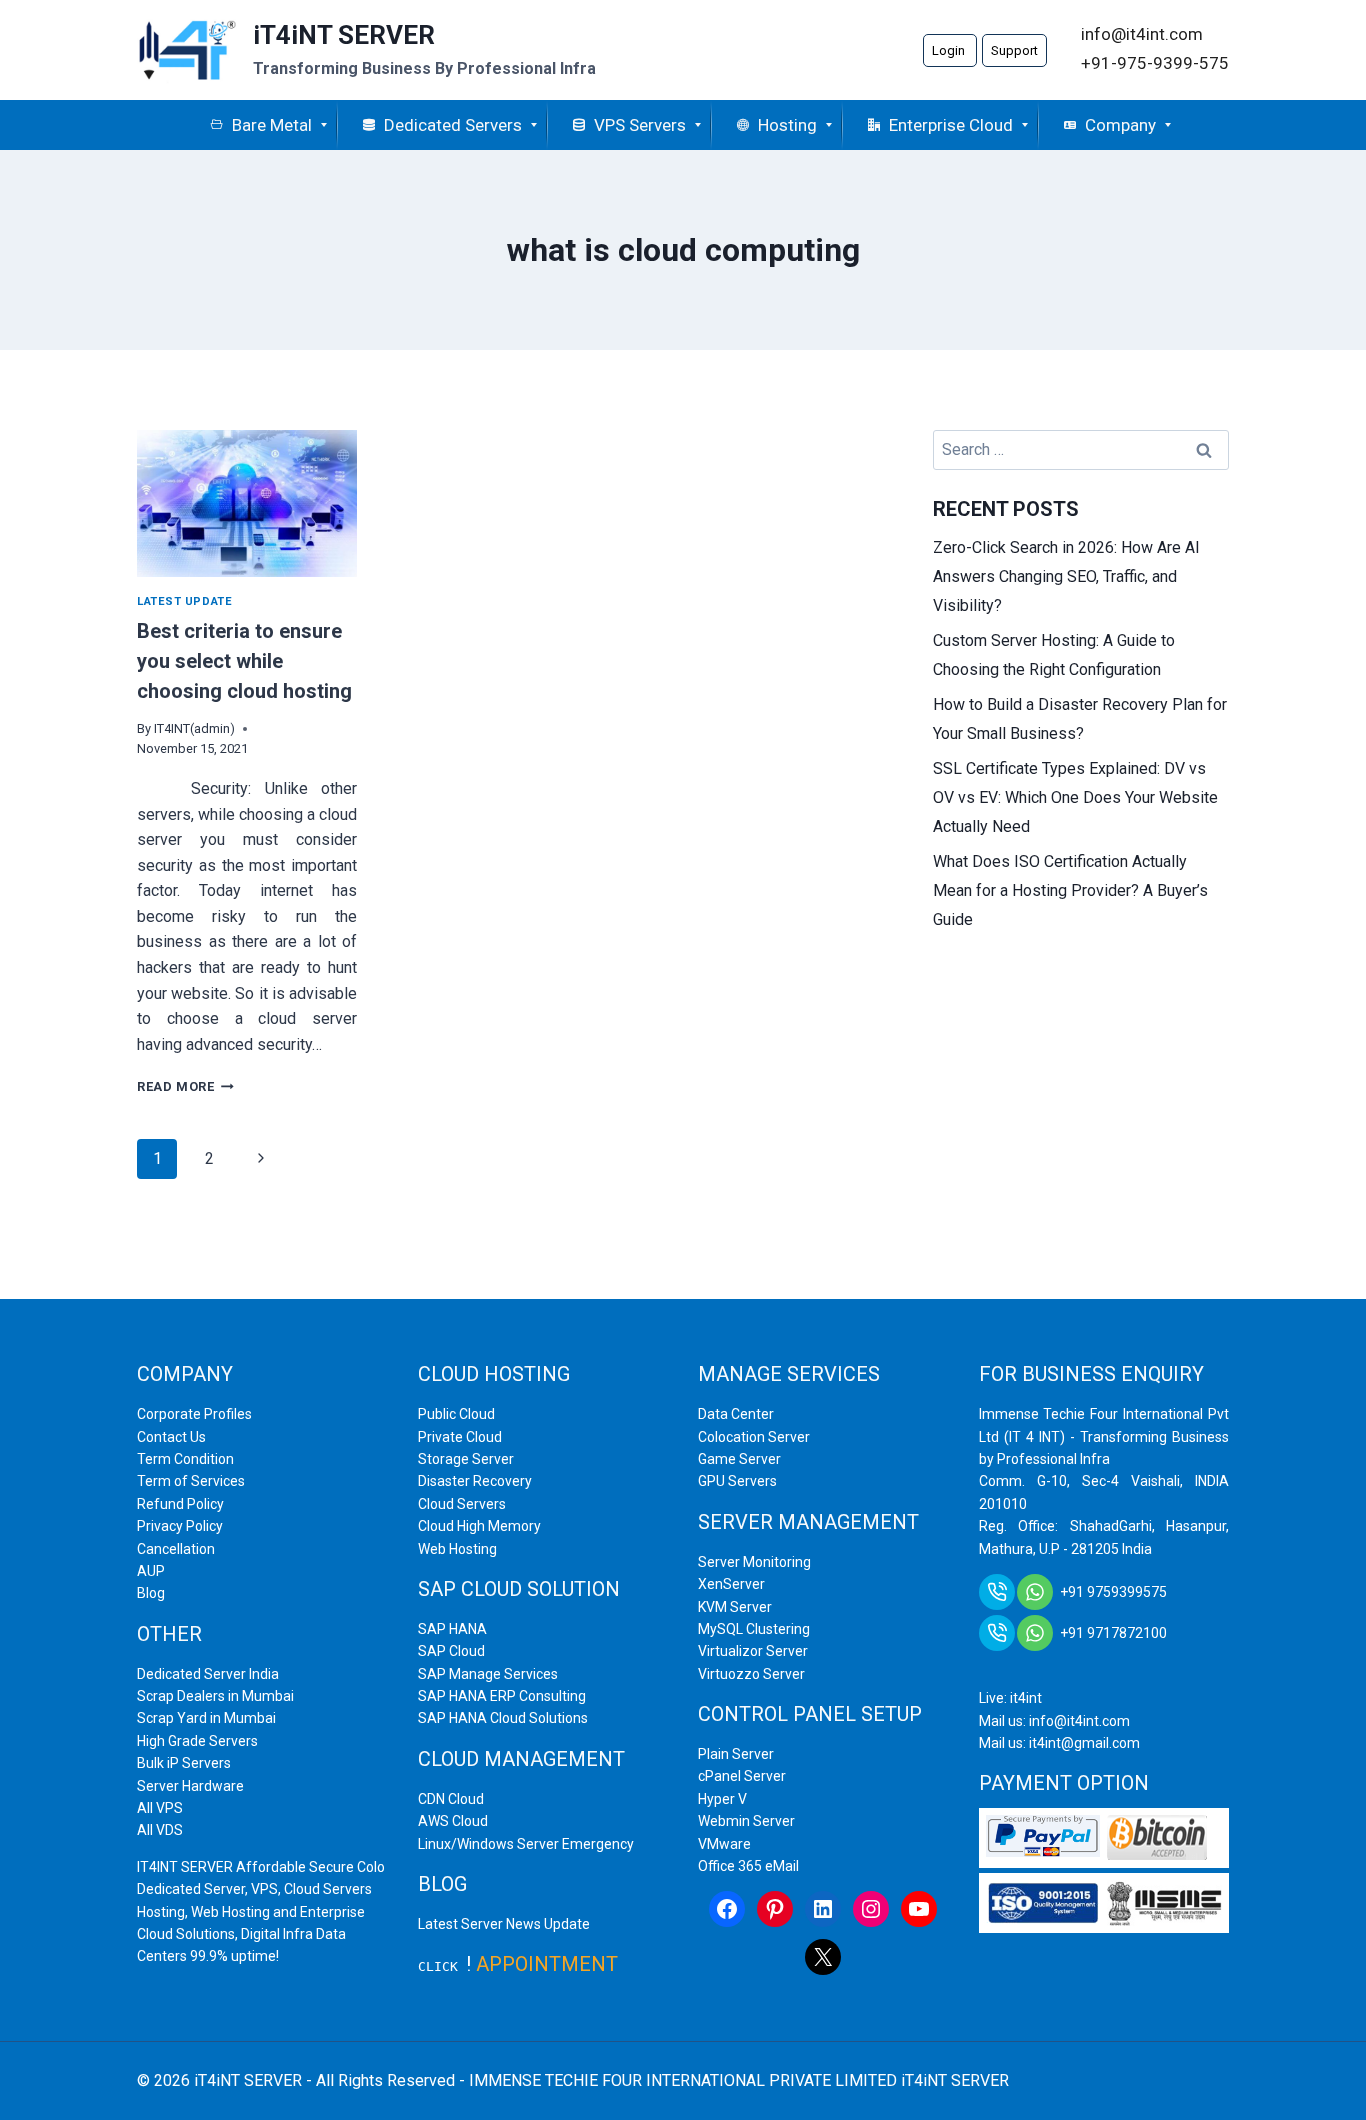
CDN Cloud (451, 1799)
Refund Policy (180, 1504)
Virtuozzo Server (751, 1674)
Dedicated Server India (208, 1674)
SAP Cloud (451, 1651)
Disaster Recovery (475, 1481)
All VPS (160, 1808)
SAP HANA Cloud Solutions (503, 1718)
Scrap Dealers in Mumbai (215, 1696)
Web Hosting (457, 1549)
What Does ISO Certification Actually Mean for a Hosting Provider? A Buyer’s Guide (1070, 890)
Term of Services (191, 1481)
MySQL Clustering (754, 1629)
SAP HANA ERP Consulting (502, 1696)
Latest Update (184, 601)
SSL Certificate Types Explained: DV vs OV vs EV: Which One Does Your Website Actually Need (1075, 797)
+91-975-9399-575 (1155, 63)
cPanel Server (742, 1776)
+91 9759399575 (1113, 1592)
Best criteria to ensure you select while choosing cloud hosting (244, 661)
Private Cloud (460, 1437)
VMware (724, 1844)
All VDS (160, 1830)
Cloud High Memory (479, 1526)
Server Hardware (190, 1786)
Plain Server (736, 1754)
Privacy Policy (180, 1526)
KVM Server (735, 1607)
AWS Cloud (453, 1821)
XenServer (731, 1584)
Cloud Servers (462, 1504)
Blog (151, 1593)
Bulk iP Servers (184, 1763)
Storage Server (466, 1459)
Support (1014, 50)
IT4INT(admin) (194, 728)
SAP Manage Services (488, 1674)
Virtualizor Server (753, 1651)
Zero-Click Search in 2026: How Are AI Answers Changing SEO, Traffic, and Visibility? (1066, 576)
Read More (185, 1086)
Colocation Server (754, 1437)
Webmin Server (746, 1821)
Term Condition (185, 1459)
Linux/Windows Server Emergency (526, 1844)
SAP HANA (452, 1629)
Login (950, 50)
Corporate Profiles (194, 1414)
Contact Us (171, 1437)
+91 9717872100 (1113, 1633)
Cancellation (176, 1549)
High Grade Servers (197, 1741)
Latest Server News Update (504, 1924)
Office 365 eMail (748, 1866)
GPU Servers (737, 1481)
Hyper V (722, 1799)
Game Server (739, 1459)
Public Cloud (456, 1414)
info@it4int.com (1142, 34)
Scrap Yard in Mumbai (206, 1718)
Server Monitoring (754, 1562)
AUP (151, 1571)
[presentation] (247, 503)
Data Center (736, 1414)
